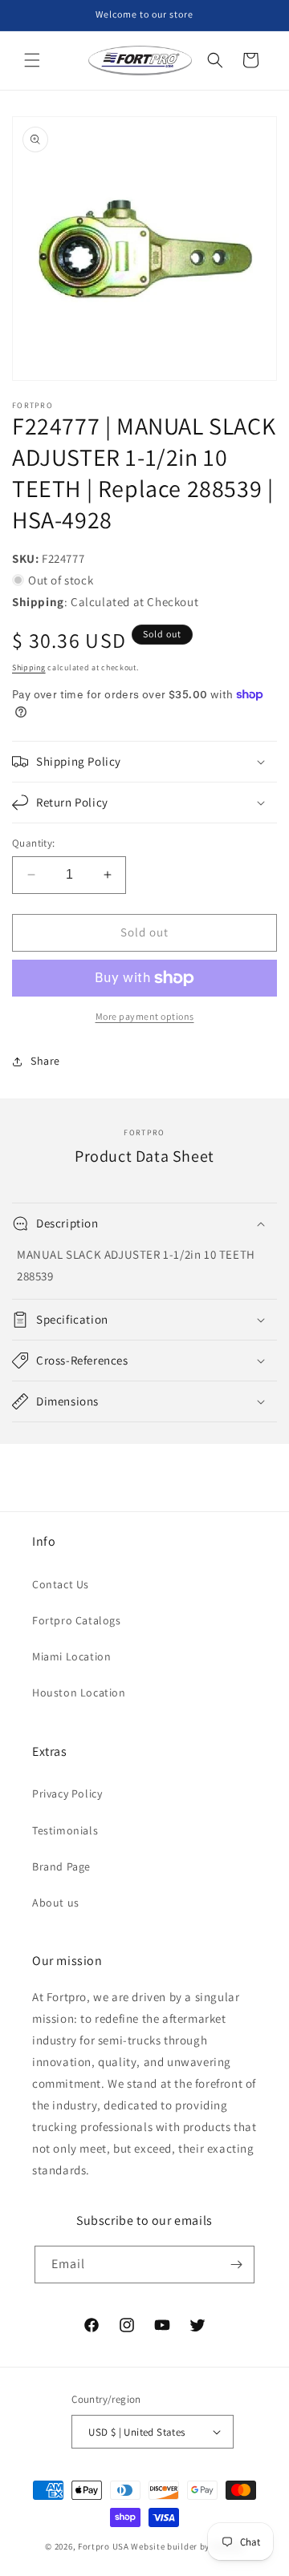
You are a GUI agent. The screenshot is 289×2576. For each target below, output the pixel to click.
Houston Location (79, 1692)
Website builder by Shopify (187, 2546)
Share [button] (45, 1061)
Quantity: (34, 843)
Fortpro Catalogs (77, 1620)
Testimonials (65, 1830)
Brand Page (61, 1866)
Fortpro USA (104, 2546)
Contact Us (61, 1584)
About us (56, 1903)
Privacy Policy (67, 1793)
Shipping (29, 667)
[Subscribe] (236, 2265)
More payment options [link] (145, 1016)
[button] (32, 60)
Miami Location (71, 1656)
